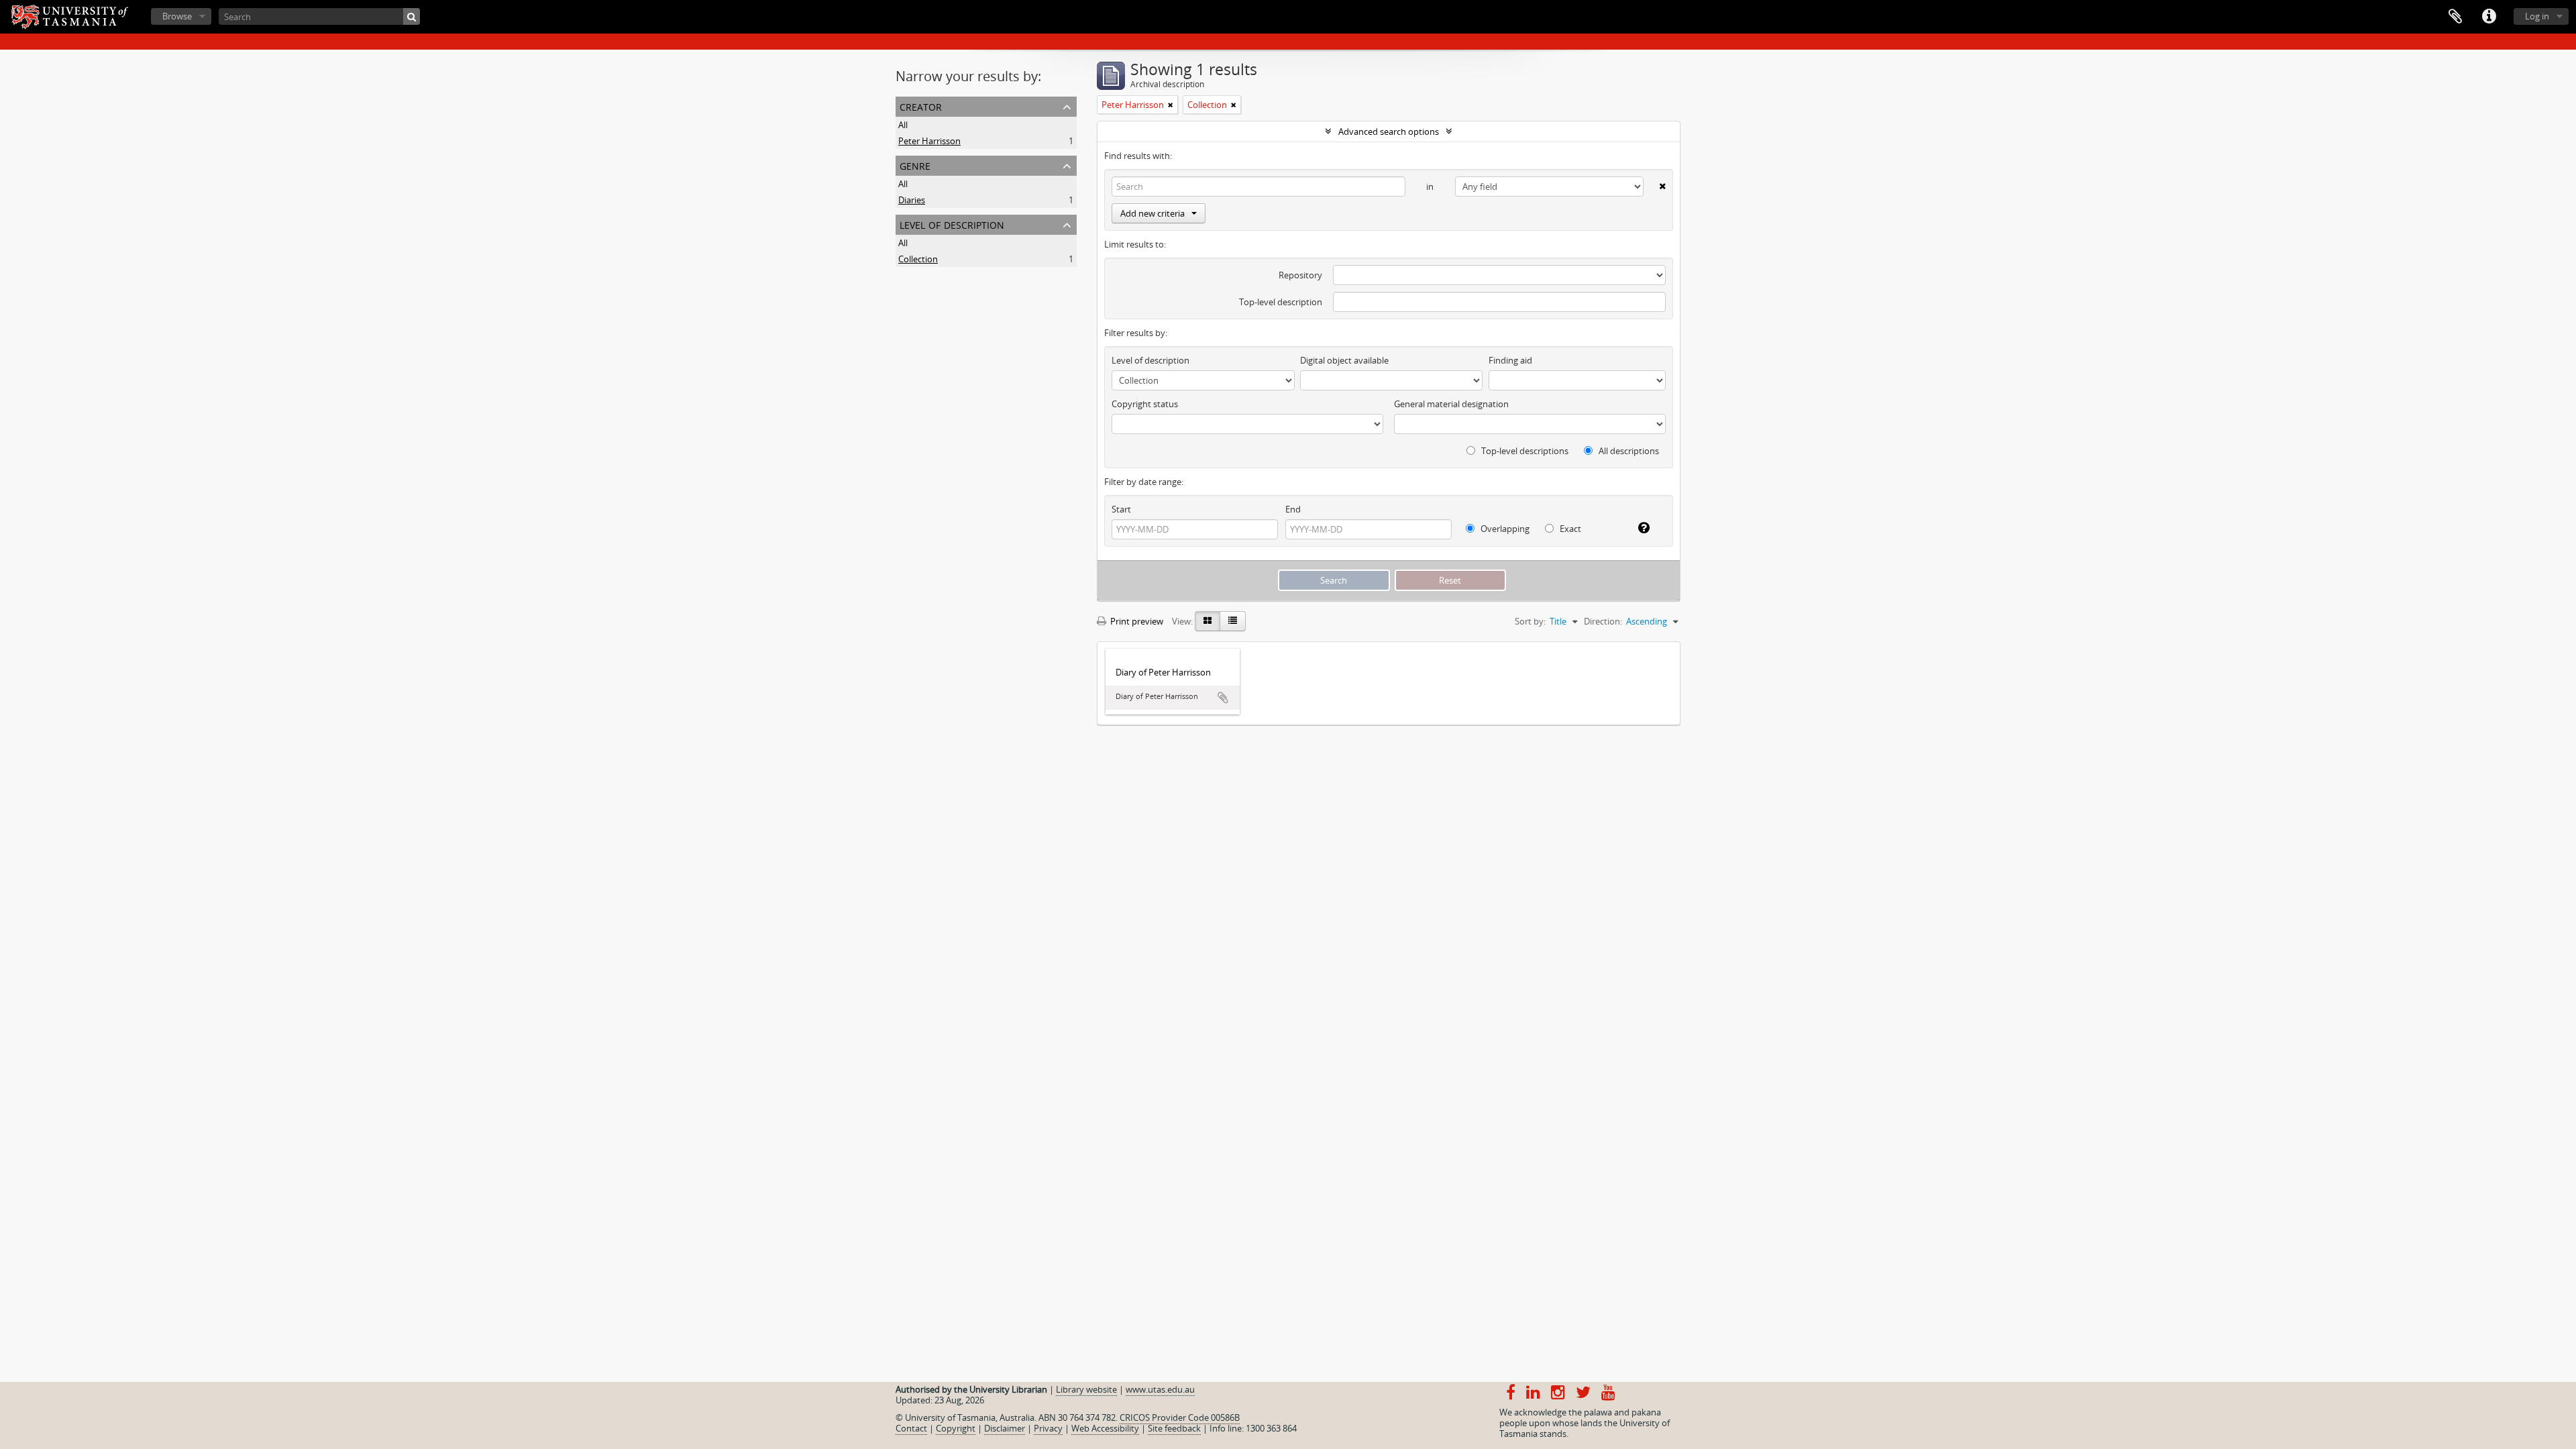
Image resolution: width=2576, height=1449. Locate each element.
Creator (921, 106)
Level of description (952, 224)
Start (1121, 509)
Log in (2537, 16)
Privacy (1048, 1428)
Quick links (2489, 17)
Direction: (1603, 621)
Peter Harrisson (929, 141)
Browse (177, 16)
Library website (1086, 1389)
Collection (918, 259)
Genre (915, 165)
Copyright (956, 1428)
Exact (1569, 529)
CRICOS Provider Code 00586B (1180, 1417)
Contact (911, 1428)
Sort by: (1530, 621)
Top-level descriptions (1524, 451)
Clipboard (2455, 17)
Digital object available (1344, 360)
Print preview (1136, 621)
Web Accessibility (1105, 1428)
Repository (1300, 275)
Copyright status (1145, 404)
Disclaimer (1005, 1428)
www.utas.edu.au (1160, 1389)
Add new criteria (1152, 213)
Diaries (912, 200)
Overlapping (1504, 529)
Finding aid (1510, 360)
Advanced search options (1389, 131)
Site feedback (1174, 1428)
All (903, 125)
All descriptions (1628, 451)
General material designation (1451, 404)
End (1293, 509)
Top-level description (1281, 302)
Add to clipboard (1223, 698)
